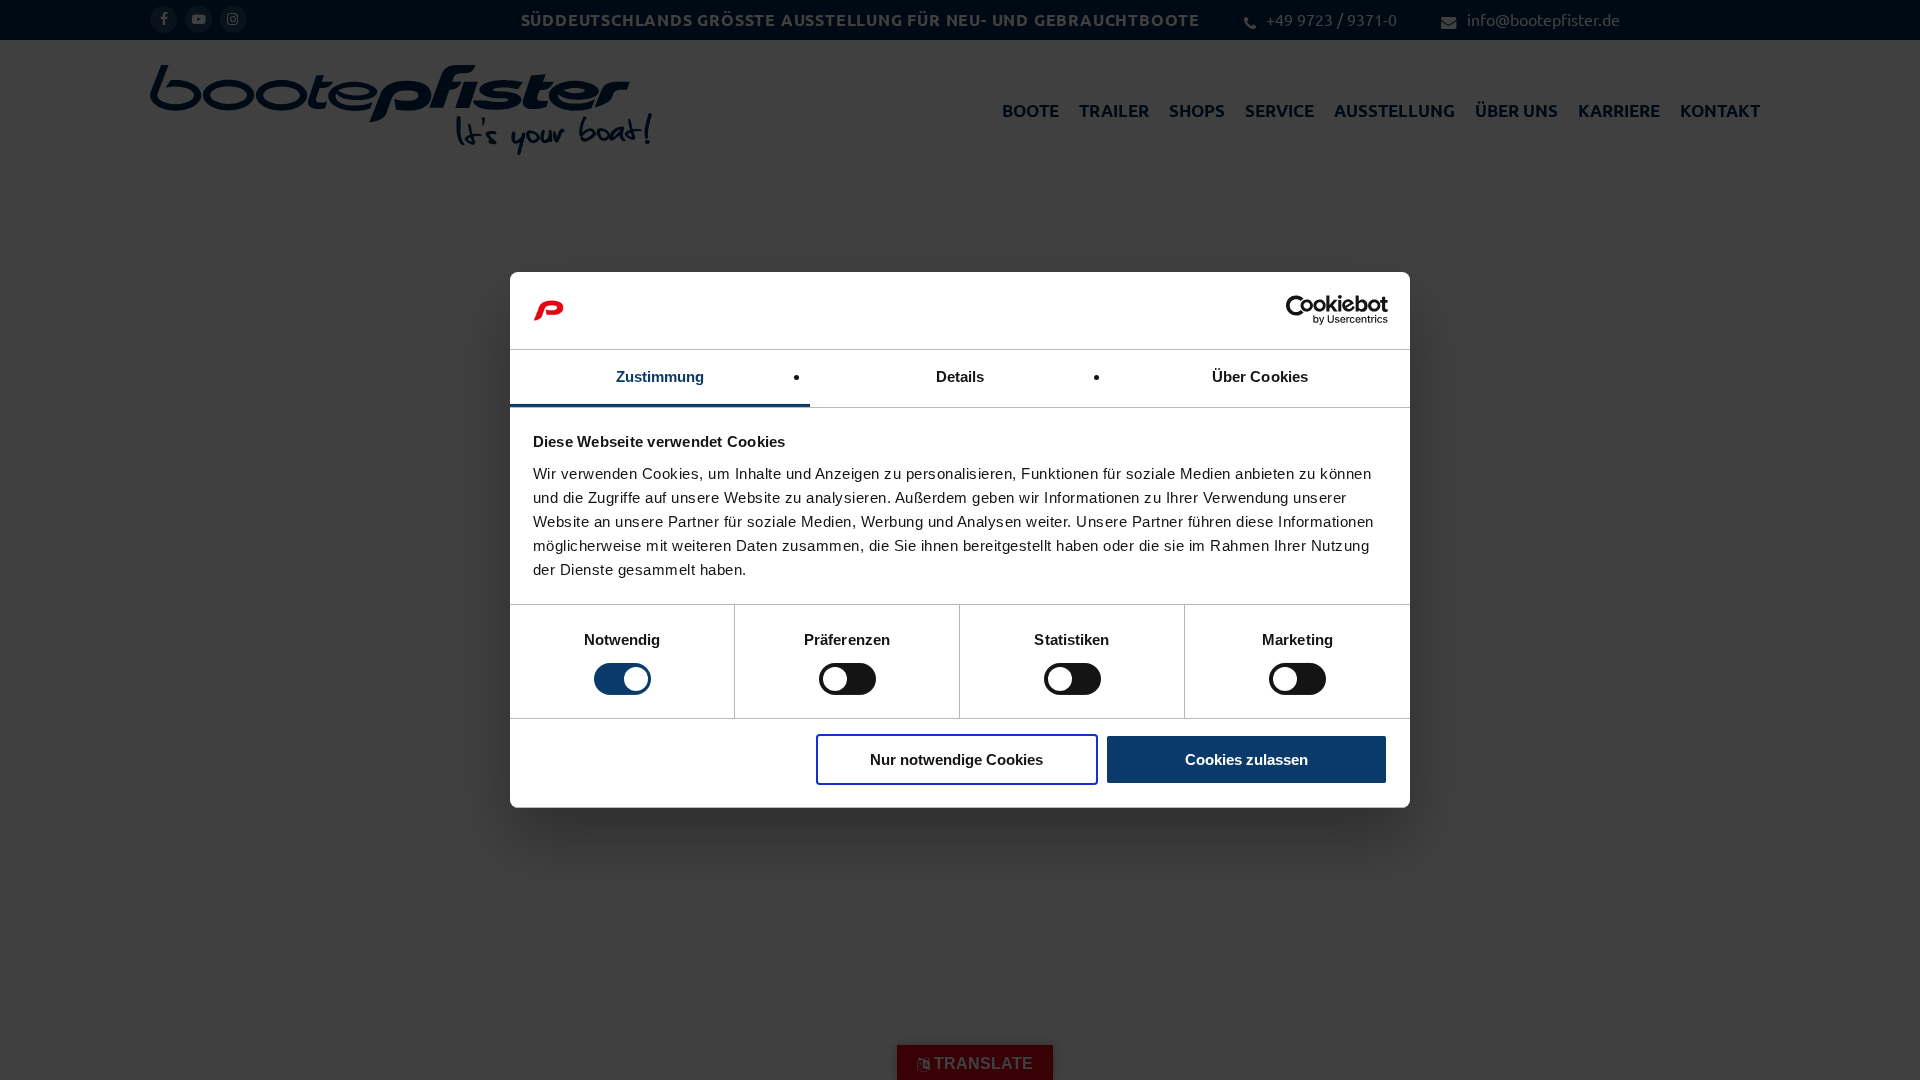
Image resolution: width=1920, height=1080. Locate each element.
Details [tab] (960, 376)
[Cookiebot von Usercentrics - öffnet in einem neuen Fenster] (1300, 310)
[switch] (847, 679)
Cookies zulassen (1246, 759)
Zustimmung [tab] (660, 376)
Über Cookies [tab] (1260, 376)
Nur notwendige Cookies (956, 759)
